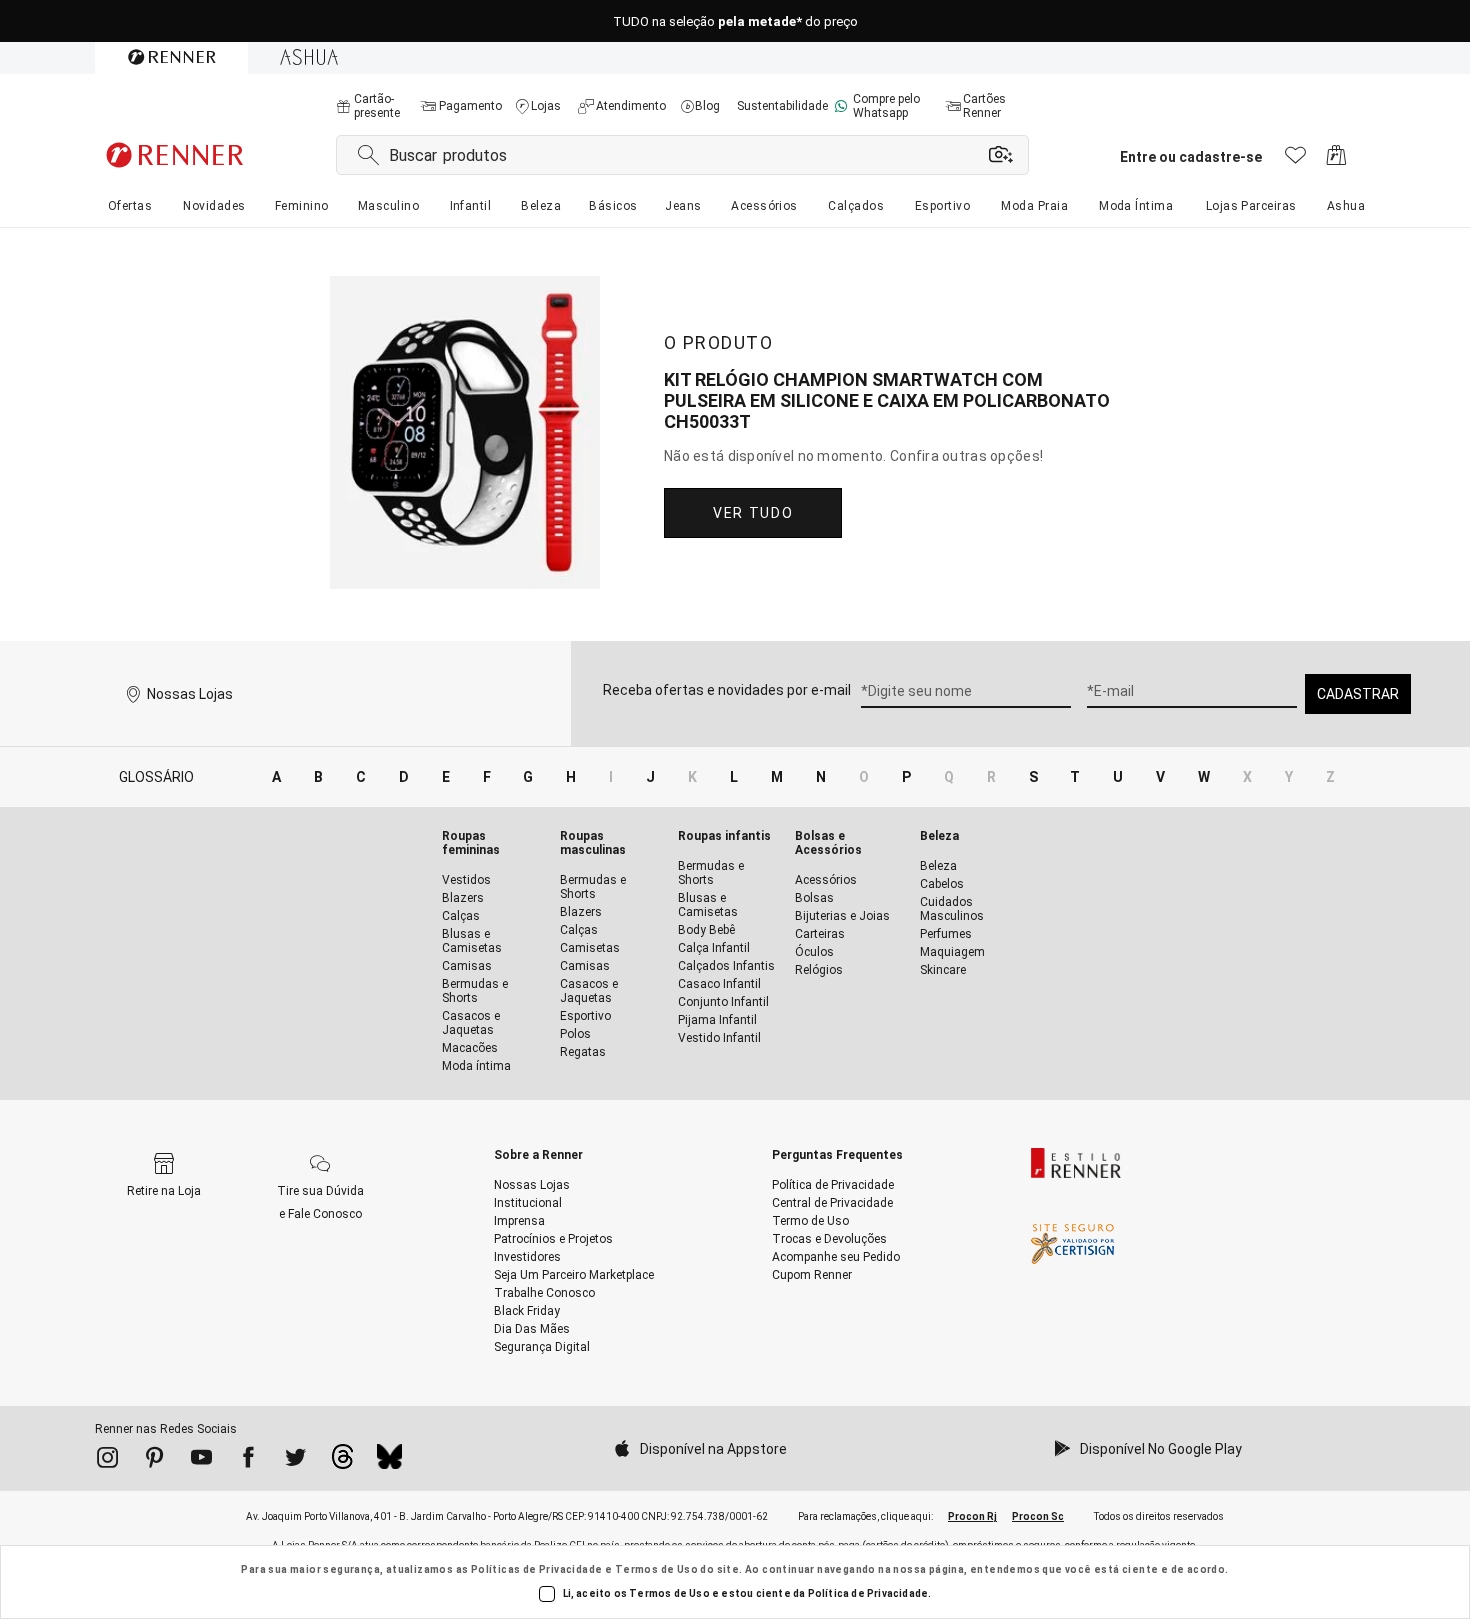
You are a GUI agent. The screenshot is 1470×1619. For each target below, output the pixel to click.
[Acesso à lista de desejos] (1295, 160)
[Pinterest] (154, 1461)
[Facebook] (248, 1461)
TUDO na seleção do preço (735, 21)
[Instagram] (107, 1461)
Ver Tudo (753, 513)
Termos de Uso (656, 1569)
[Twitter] (295, 1461)
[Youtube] (201, 1461)
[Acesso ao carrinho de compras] (1336, 160)
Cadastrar (1358, 694)
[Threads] (342, 1462)
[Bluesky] (389, 1462)
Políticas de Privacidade (537, 1569)
